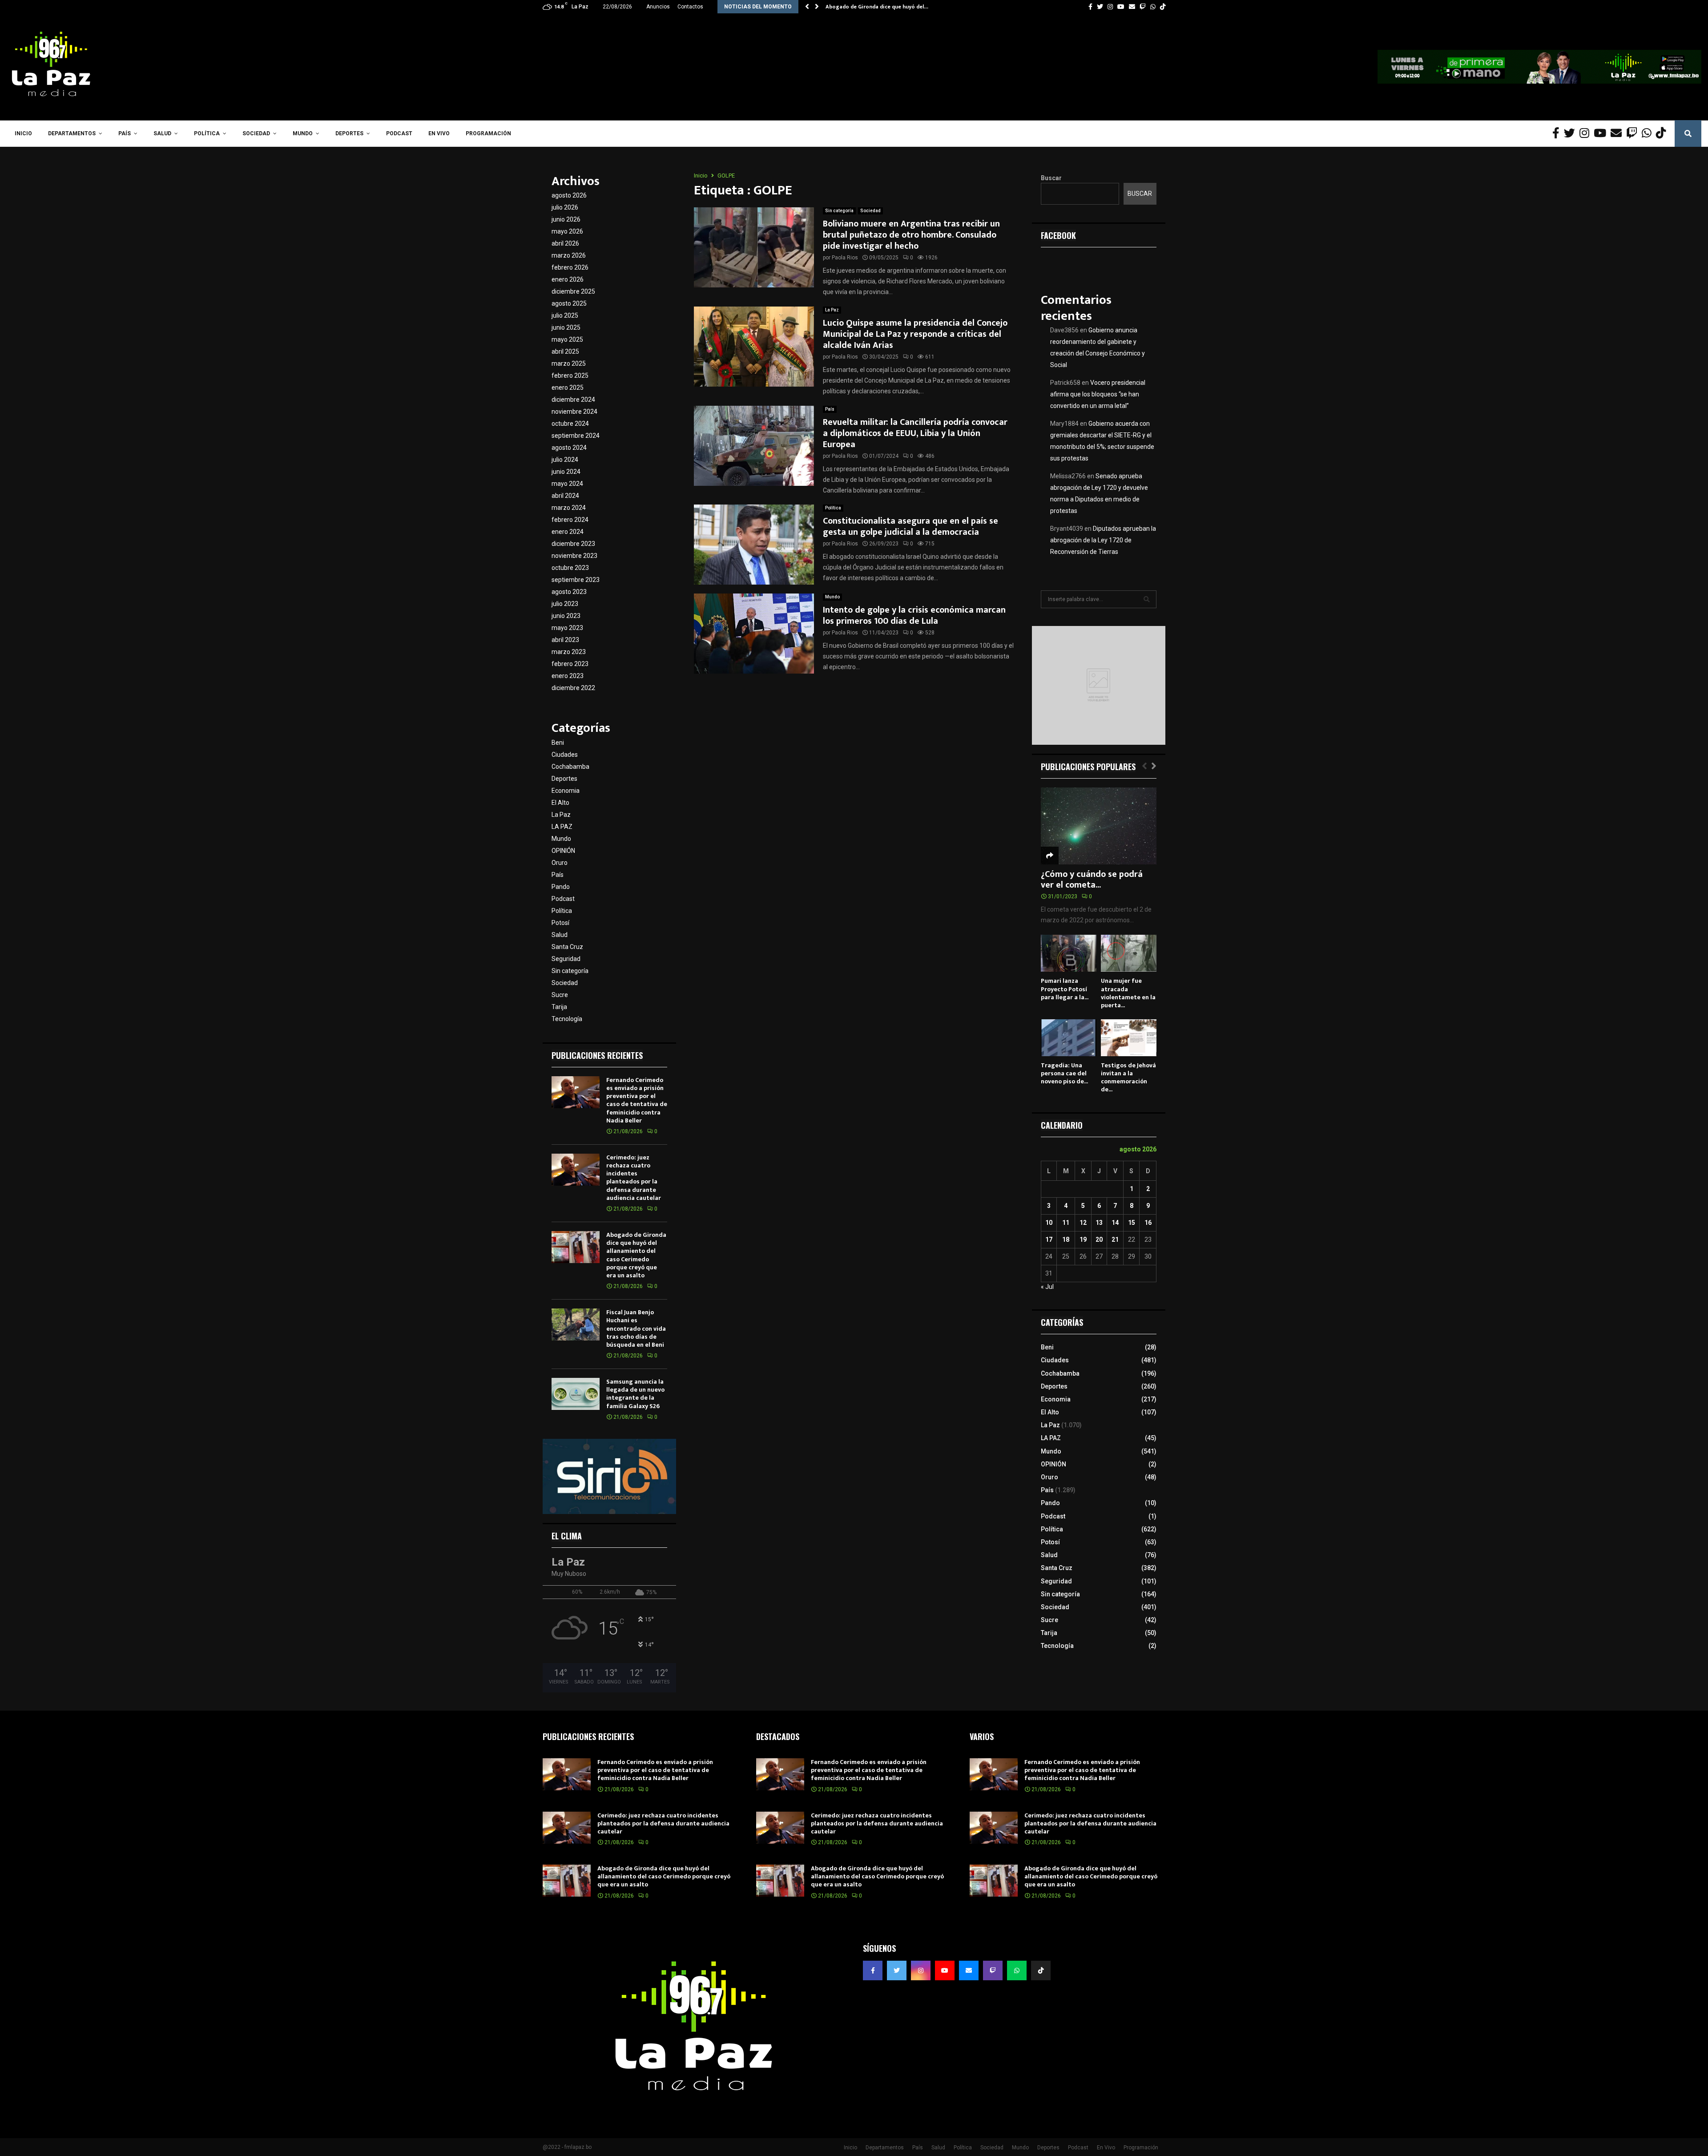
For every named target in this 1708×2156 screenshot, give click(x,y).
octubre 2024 (570, 424)
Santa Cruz (567, 947)
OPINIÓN (563, 851)
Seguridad (566, 959)
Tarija (559, 1007)
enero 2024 (568, 532)
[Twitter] (1572, 133)
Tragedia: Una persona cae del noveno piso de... (1064, 1073)
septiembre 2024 (576, 436)
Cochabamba (570, 767)
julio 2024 (565, 460)
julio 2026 (565, 207)
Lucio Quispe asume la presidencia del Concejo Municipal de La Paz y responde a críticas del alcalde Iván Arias (915, 334)
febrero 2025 (570, 375)
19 (1083, 1239)
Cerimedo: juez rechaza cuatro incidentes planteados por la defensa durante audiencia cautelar (634, 1178)
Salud (162, 133)
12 (1083, 1223)
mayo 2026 (567, 231)
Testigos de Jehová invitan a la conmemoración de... (1128, 1077)
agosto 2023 (569, 592)
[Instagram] (1587, 133)
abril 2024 (565, 496)
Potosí (560, 923)
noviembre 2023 (574, 556)
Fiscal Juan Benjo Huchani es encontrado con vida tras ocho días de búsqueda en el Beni (636, 1328)
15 (1132, 1223)
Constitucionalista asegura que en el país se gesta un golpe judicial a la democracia (910, 527)
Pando (561, 887)
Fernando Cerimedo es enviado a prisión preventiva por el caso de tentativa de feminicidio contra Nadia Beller (637, 1100)
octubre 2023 (570, 568)
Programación (488, 133)
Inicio (23, 133)
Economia (566, 791)
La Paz (832, 310)
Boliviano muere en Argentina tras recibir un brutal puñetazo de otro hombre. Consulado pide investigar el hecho (911, 235)
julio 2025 (565, 315)
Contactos (690, 7)
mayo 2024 (567, 484)
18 (1066, 1239)
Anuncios (658, 7)
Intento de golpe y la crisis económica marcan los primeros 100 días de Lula (914, 616)
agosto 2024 (569, 448)
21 (1115, 1239)
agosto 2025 (569, 303)
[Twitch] (1634, 133)
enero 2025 (568, 388)
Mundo (303, 133)
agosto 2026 (569, 195)
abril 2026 (565, 243)
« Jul (1047, 1287)
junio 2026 (566, 219)
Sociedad (256, 133)
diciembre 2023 (573, 544)
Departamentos (72, 133)
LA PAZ (562, 827)
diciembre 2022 (573, 688)
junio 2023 (566, 616)
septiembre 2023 (576, 580)
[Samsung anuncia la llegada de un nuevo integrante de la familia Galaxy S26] (576, 1394)
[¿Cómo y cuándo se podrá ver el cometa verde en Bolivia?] (1099, 826)
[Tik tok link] (1163, 7)
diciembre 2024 (573, 400)
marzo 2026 (569, 255)
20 (1099, 1239)
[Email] (1618, 133)
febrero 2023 (570, 664)
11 (1066, 1223)
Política (207, 133)
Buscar (1051, 178)
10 (1049, 1223)
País (125, 133)
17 (1049, 1239)
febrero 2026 (570, 267)
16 (1148, 1223)
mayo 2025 (567, 339)
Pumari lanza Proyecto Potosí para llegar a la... (1065, 989)
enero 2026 (568, 279)
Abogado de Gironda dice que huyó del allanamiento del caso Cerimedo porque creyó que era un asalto (636, 1255)
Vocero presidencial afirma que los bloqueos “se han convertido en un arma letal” (1098, 394)
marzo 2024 (569, 508)
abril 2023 (565, 640)
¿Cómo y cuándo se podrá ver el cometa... (1092, 880)
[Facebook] (1558, 133)
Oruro (560, 863)
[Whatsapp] (1649, 133)
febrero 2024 (570, 520)
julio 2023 (565, 604)
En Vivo (439, 133)
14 (1115, 1223)
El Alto (560, 803)
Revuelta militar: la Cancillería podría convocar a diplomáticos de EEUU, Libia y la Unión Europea (915, 433)
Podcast (399, 133)
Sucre (560, 995)
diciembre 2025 (573, 291)
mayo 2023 (567, 628)
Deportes (349, 133)
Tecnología (567, 1019)
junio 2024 (566, 472)
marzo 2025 (569, 363)
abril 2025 (565, 351)
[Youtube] (1602, 133)
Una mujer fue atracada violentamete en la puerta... (1128, 993)
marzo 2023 (569, 652)
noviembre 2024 (574, 412)
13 (1099, 1223)
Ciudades (565, 755)
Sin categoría (839, 211)
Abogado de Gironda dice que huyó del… (877, 7)
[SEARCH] (1147, 599)
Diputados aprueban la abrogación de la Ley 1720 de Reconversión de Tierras (1103, 540)
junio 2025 (566, 327)
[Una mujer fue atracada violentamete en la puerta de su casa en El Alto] (1129, 953)
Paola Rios (845, 258)
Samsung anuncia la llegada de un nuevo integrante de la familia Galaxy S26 (635, 1394)
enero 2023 (568, 676)
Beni (558, 743)
